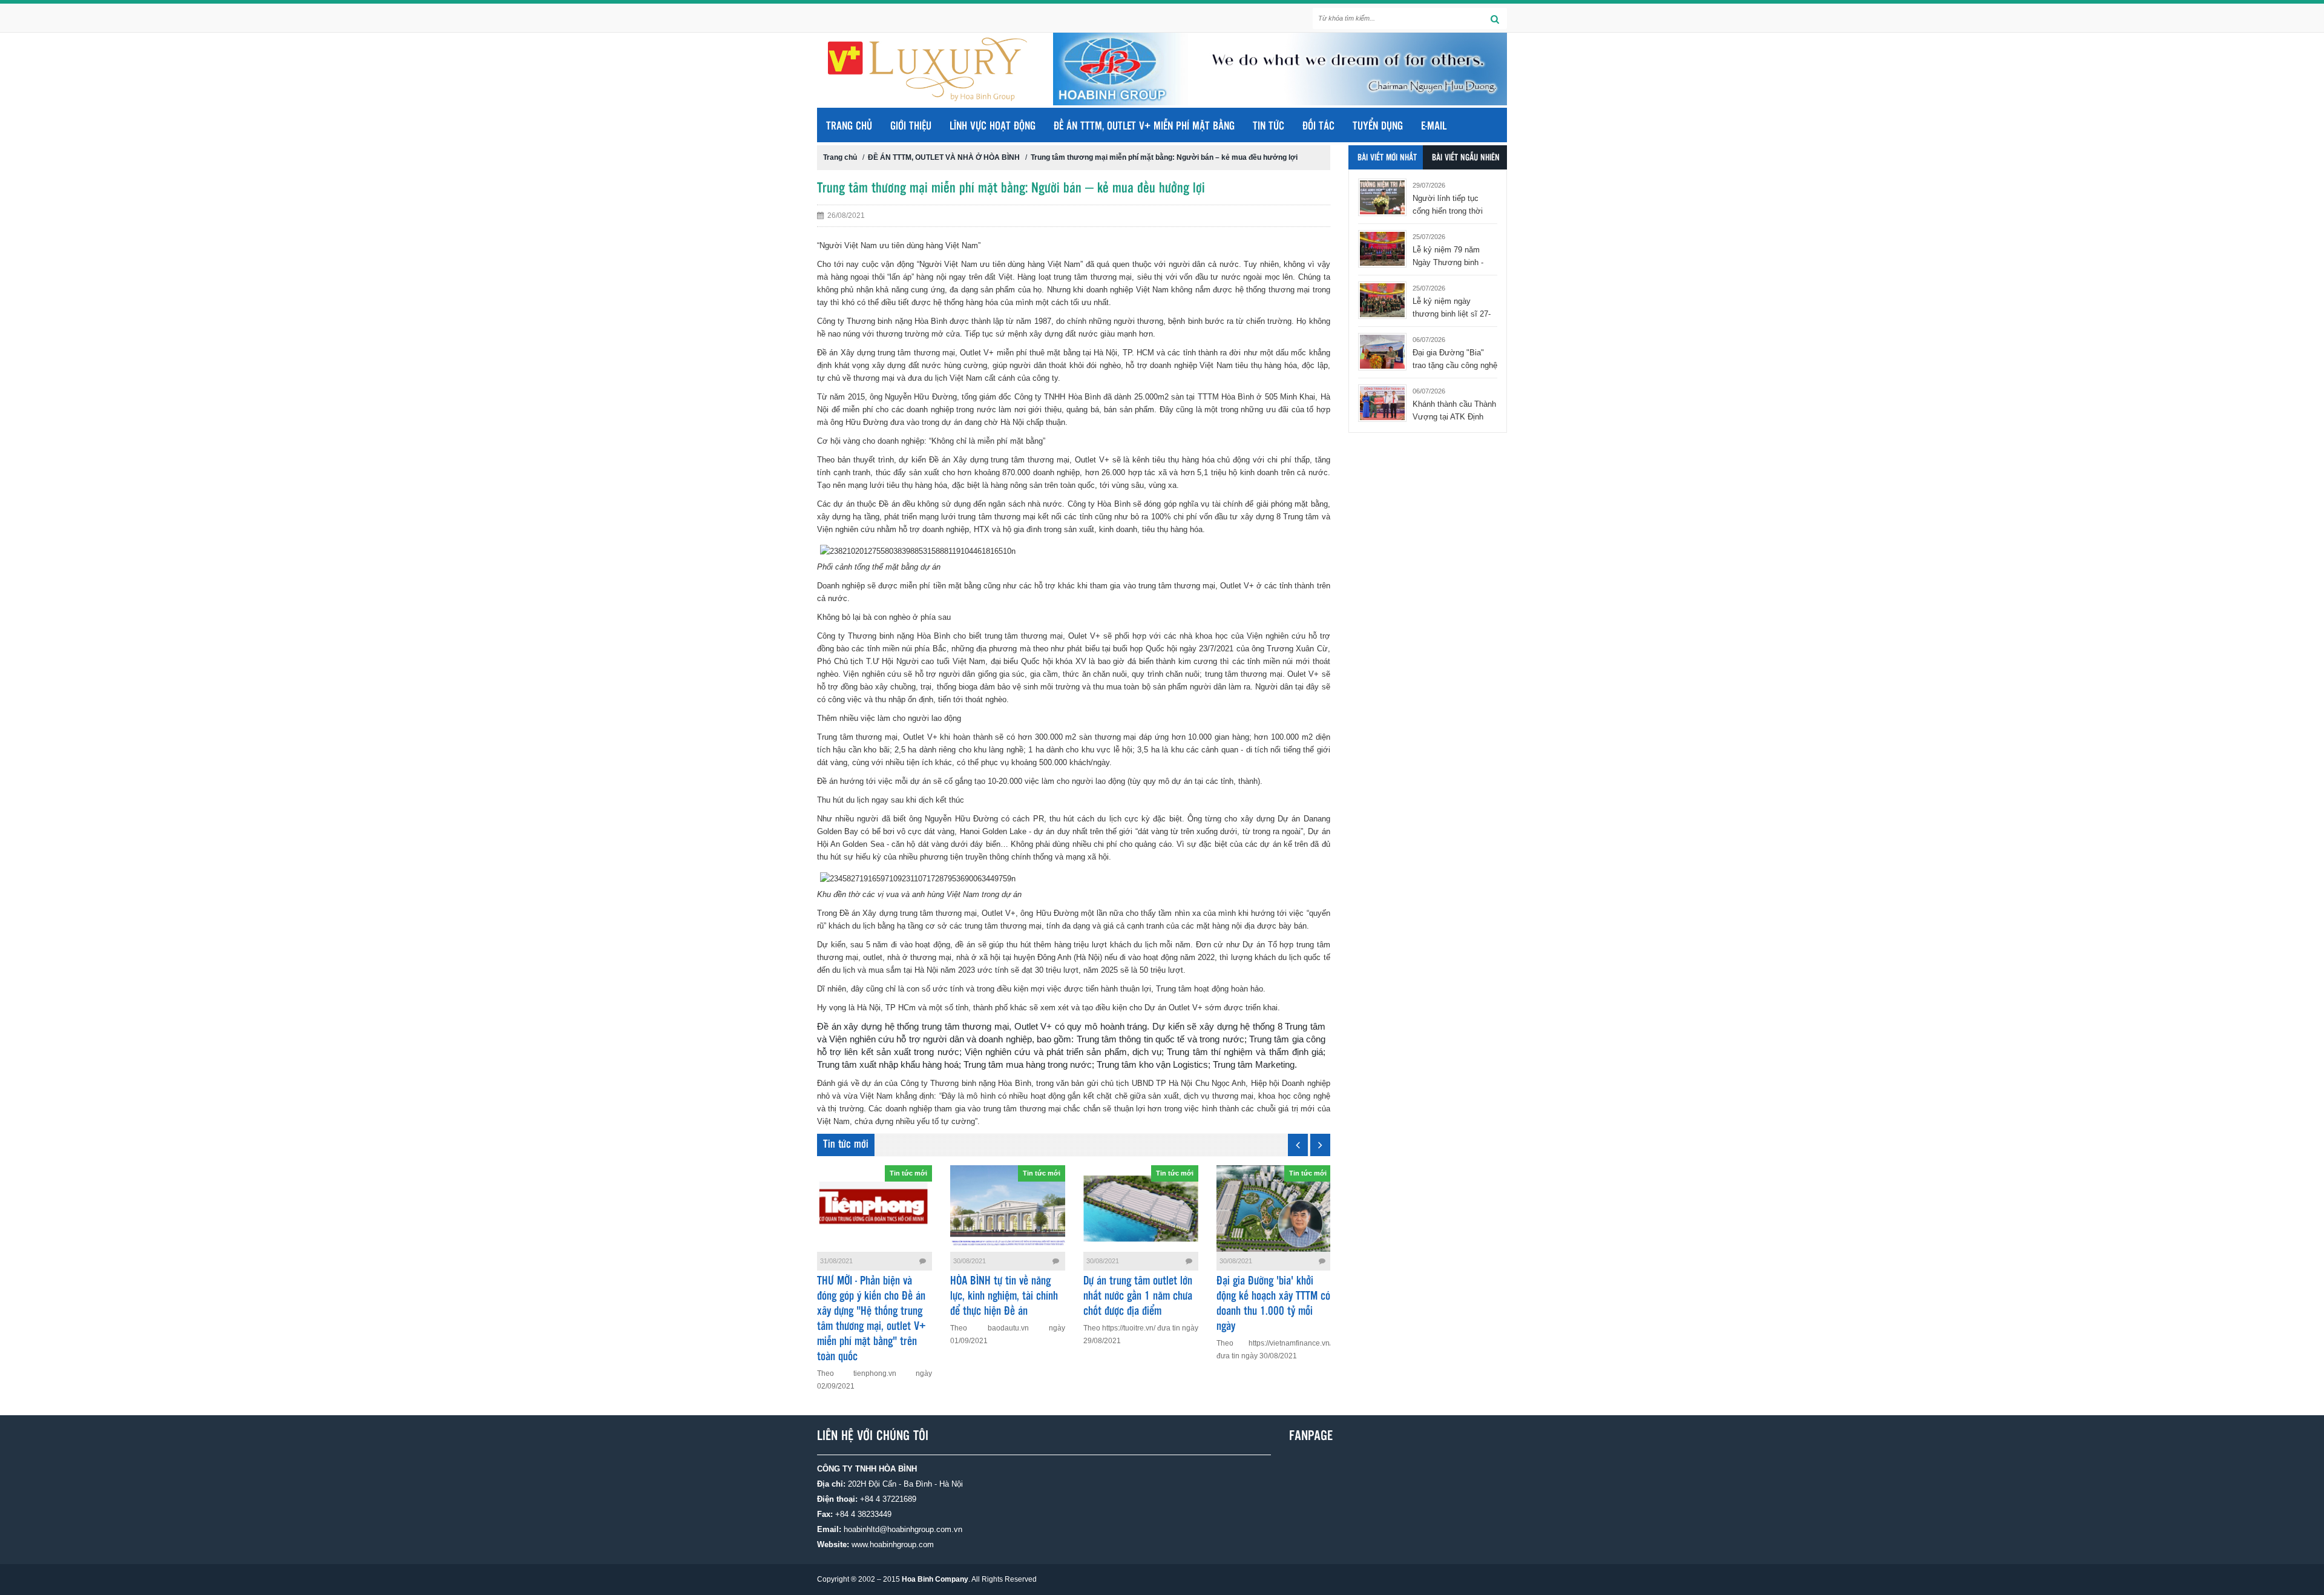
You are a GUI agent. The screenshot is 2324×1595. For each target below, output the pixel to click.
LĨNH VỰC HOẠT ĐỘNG (993, 127)
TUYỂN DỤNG (1378, 127)
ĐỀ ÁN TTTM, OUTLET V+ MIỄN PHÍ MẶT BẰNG (1144, 127)
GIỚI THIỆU (911, 127)
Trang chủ (849, 127)
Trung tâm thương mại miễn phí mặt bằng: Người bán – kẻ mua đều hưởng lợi (1164, 157)
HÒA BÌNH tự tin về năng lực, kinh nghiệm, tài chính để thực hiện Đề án (1004, 1297)
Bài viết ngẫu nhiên (1466, 158)
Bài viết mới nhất (1387, 158)
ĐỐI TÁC (1318, 127)
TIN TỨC (1269, 127)
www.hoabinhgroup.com (893, 1544)
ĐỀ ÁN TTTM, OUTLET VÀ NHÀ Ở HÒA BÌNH (944, 157)
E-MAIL (1434, 127)
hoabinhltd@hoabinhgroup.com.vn (903, 1529)
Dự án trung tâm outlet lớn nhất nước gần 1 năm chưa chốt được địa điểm (1138, 1297)
